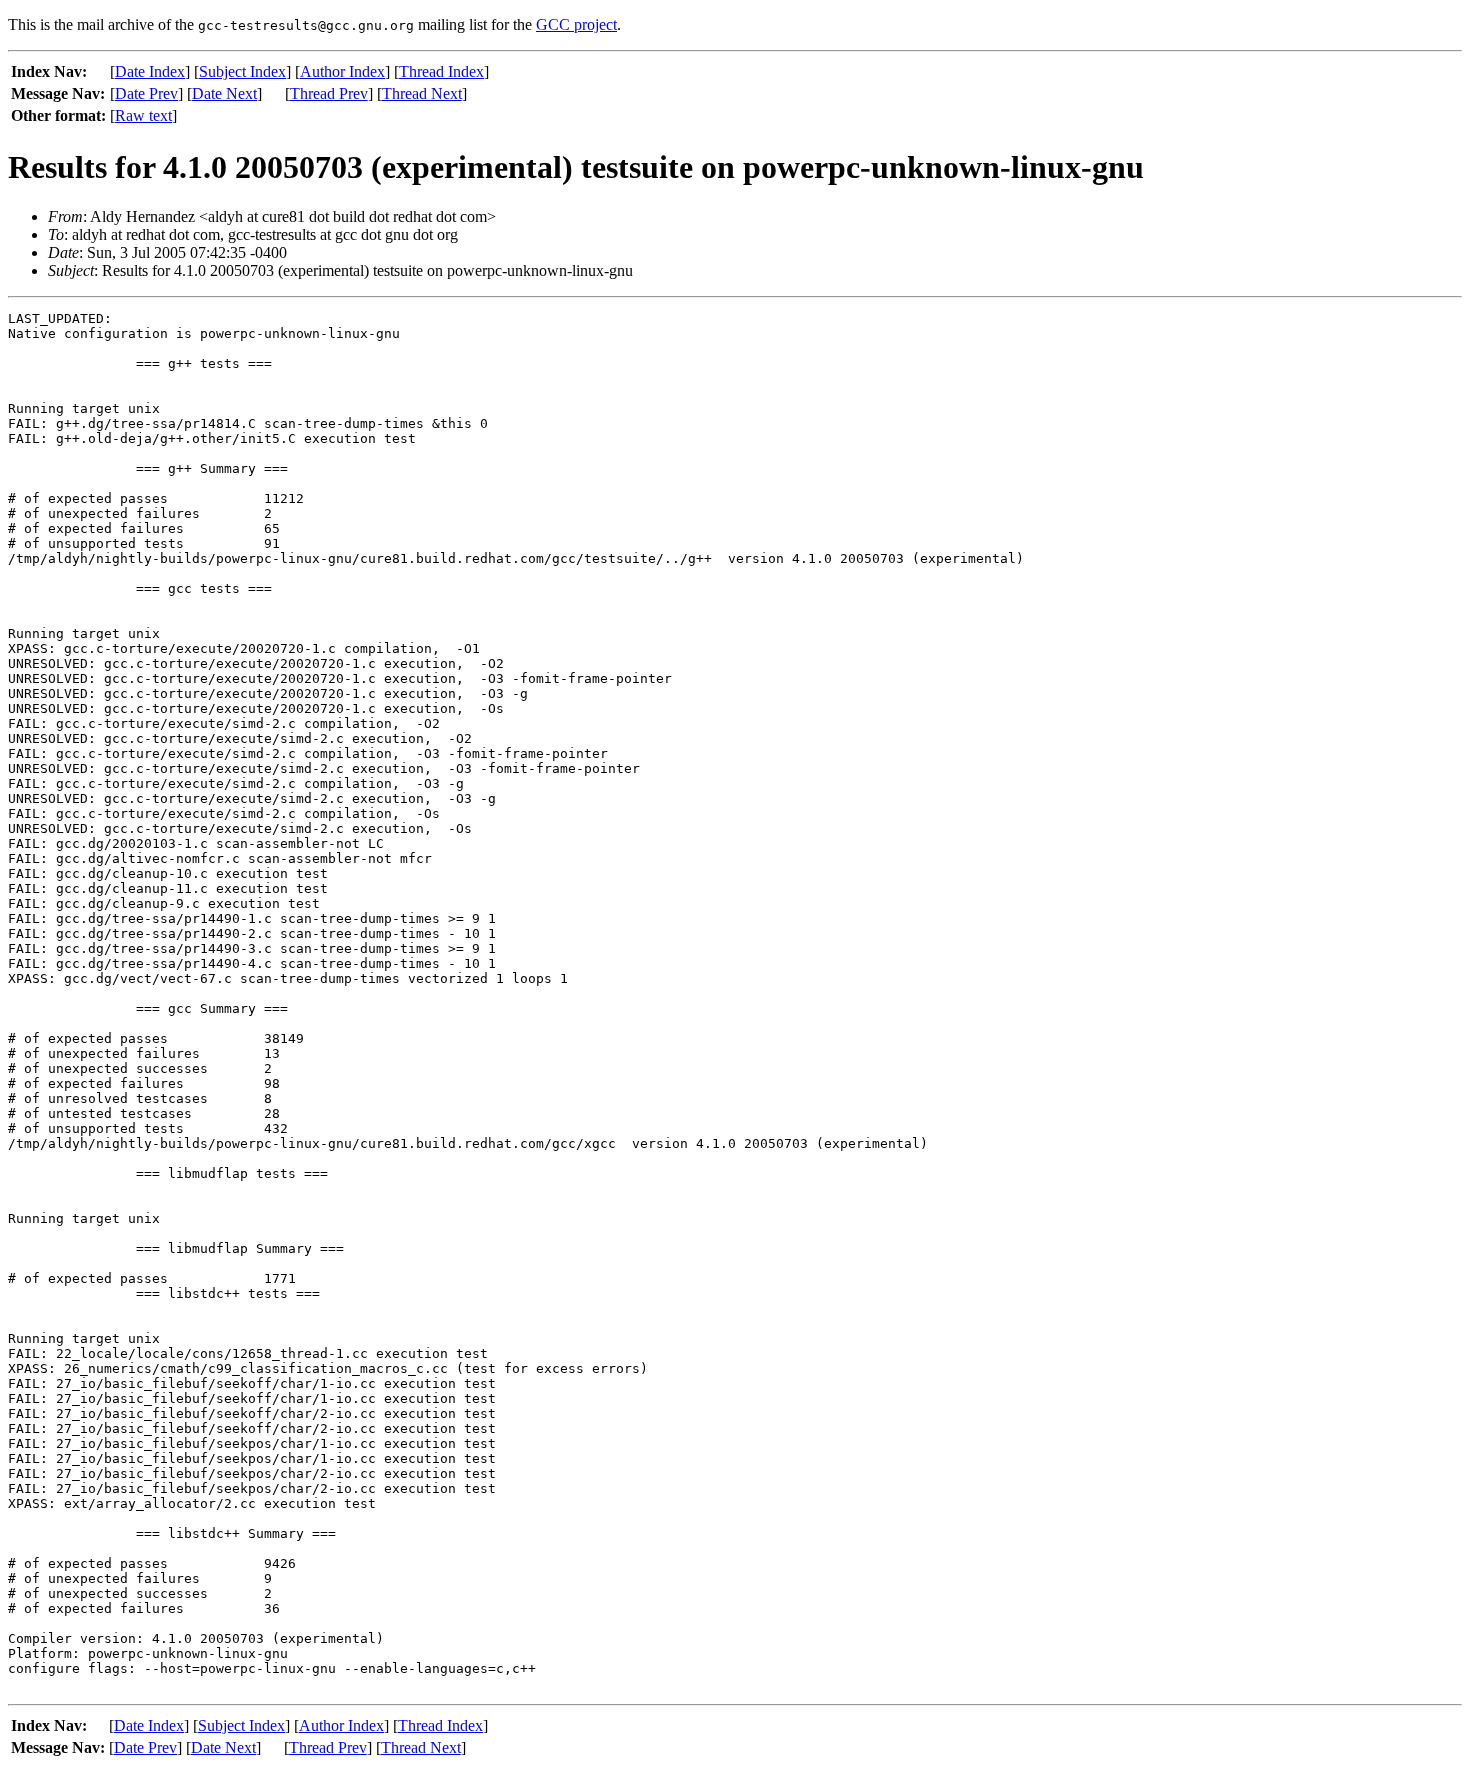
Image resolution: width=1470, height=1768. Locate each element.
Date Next (224, 93)
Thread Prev (329, 93)
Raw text (143, 115)
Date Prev (146, 93)
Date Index (150, 71)
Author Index (342, 71)
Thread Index (441, 71)
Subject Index (242, 71)
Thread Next (422, 93)
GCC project (576, 24)
